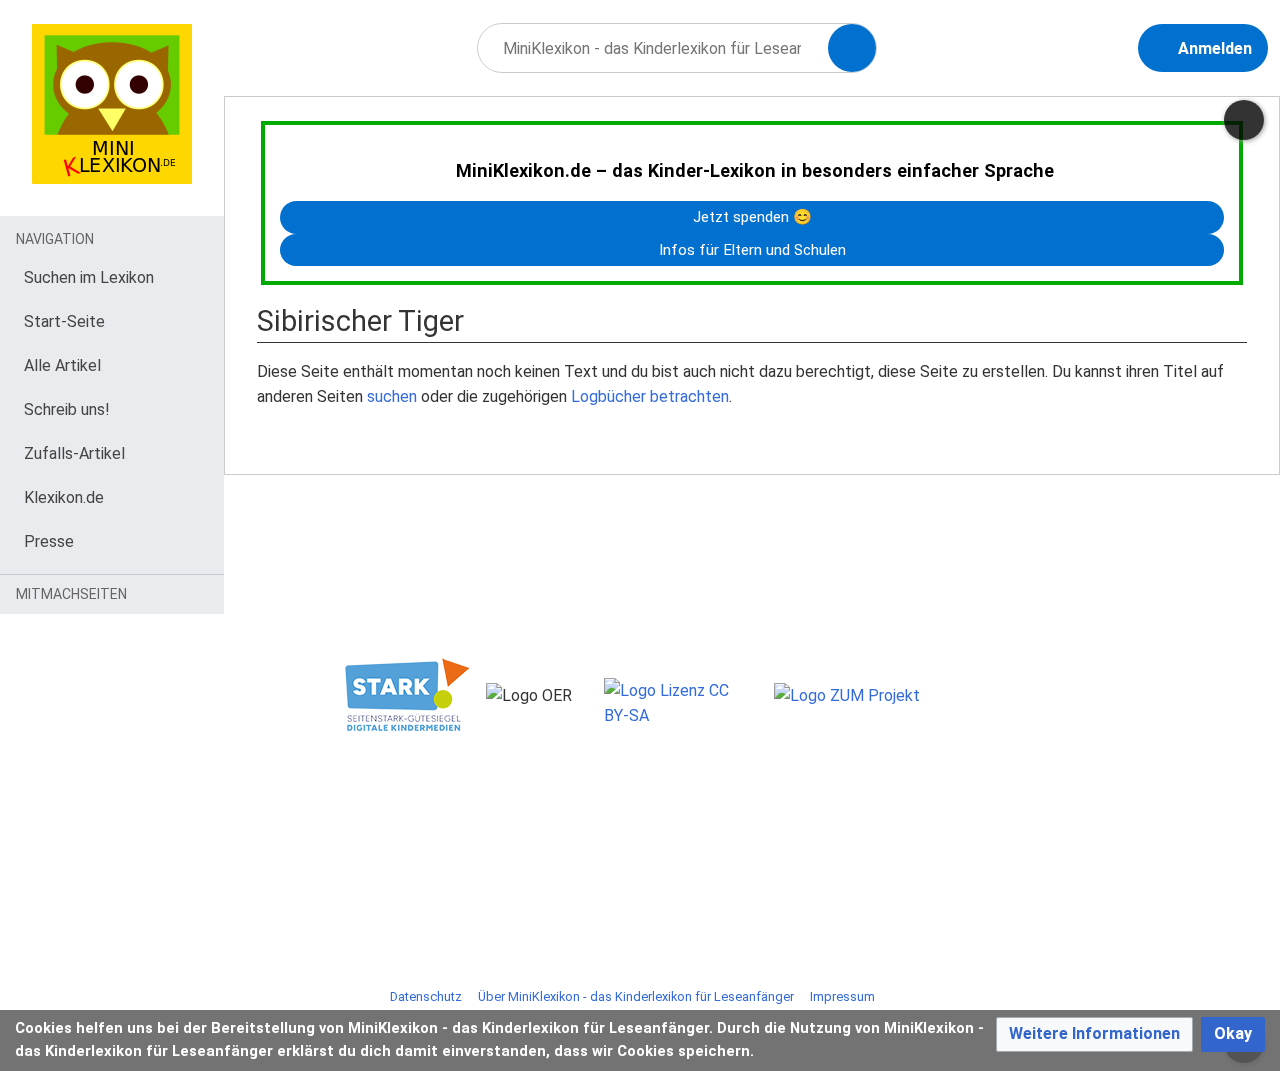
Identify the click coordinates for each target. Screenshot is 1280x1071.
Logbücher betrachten (650, 396)
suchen (392, 396)
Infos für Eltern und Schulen (752, 250)
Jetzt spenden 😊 (752, 217)
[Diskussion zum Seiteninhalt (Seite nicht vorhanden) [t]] (1244, 120)
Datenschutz (426, 996)
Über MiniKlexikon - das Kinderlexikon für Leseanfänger (636, 996)
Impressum (842, 996)
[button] (1094, 1034)
